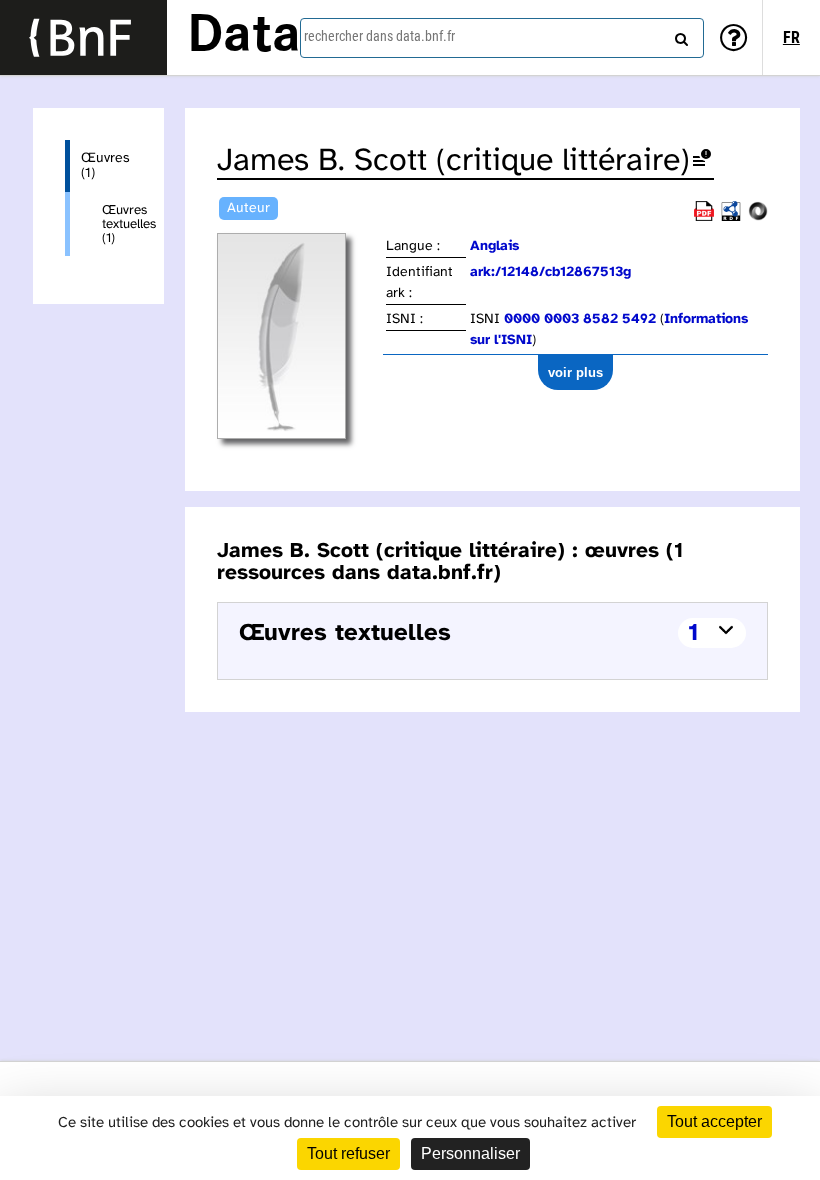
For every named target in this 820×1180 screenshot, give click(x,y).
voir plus (575, 372)
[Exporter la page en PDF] (704, 217)
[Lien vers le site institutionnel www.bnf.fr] (83, 37)
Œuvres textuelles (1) (117, 224)
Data (244, 37)
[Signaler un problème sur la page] (702, 161)
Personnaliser (470, 1153)
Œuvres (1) (105, 166)
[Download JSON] (758, 217)
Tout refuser (348, 1153)
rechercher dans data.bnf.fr (379, 36)
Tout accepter (714, 1121)
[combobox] (502, 38)
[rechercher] (679, 35)
